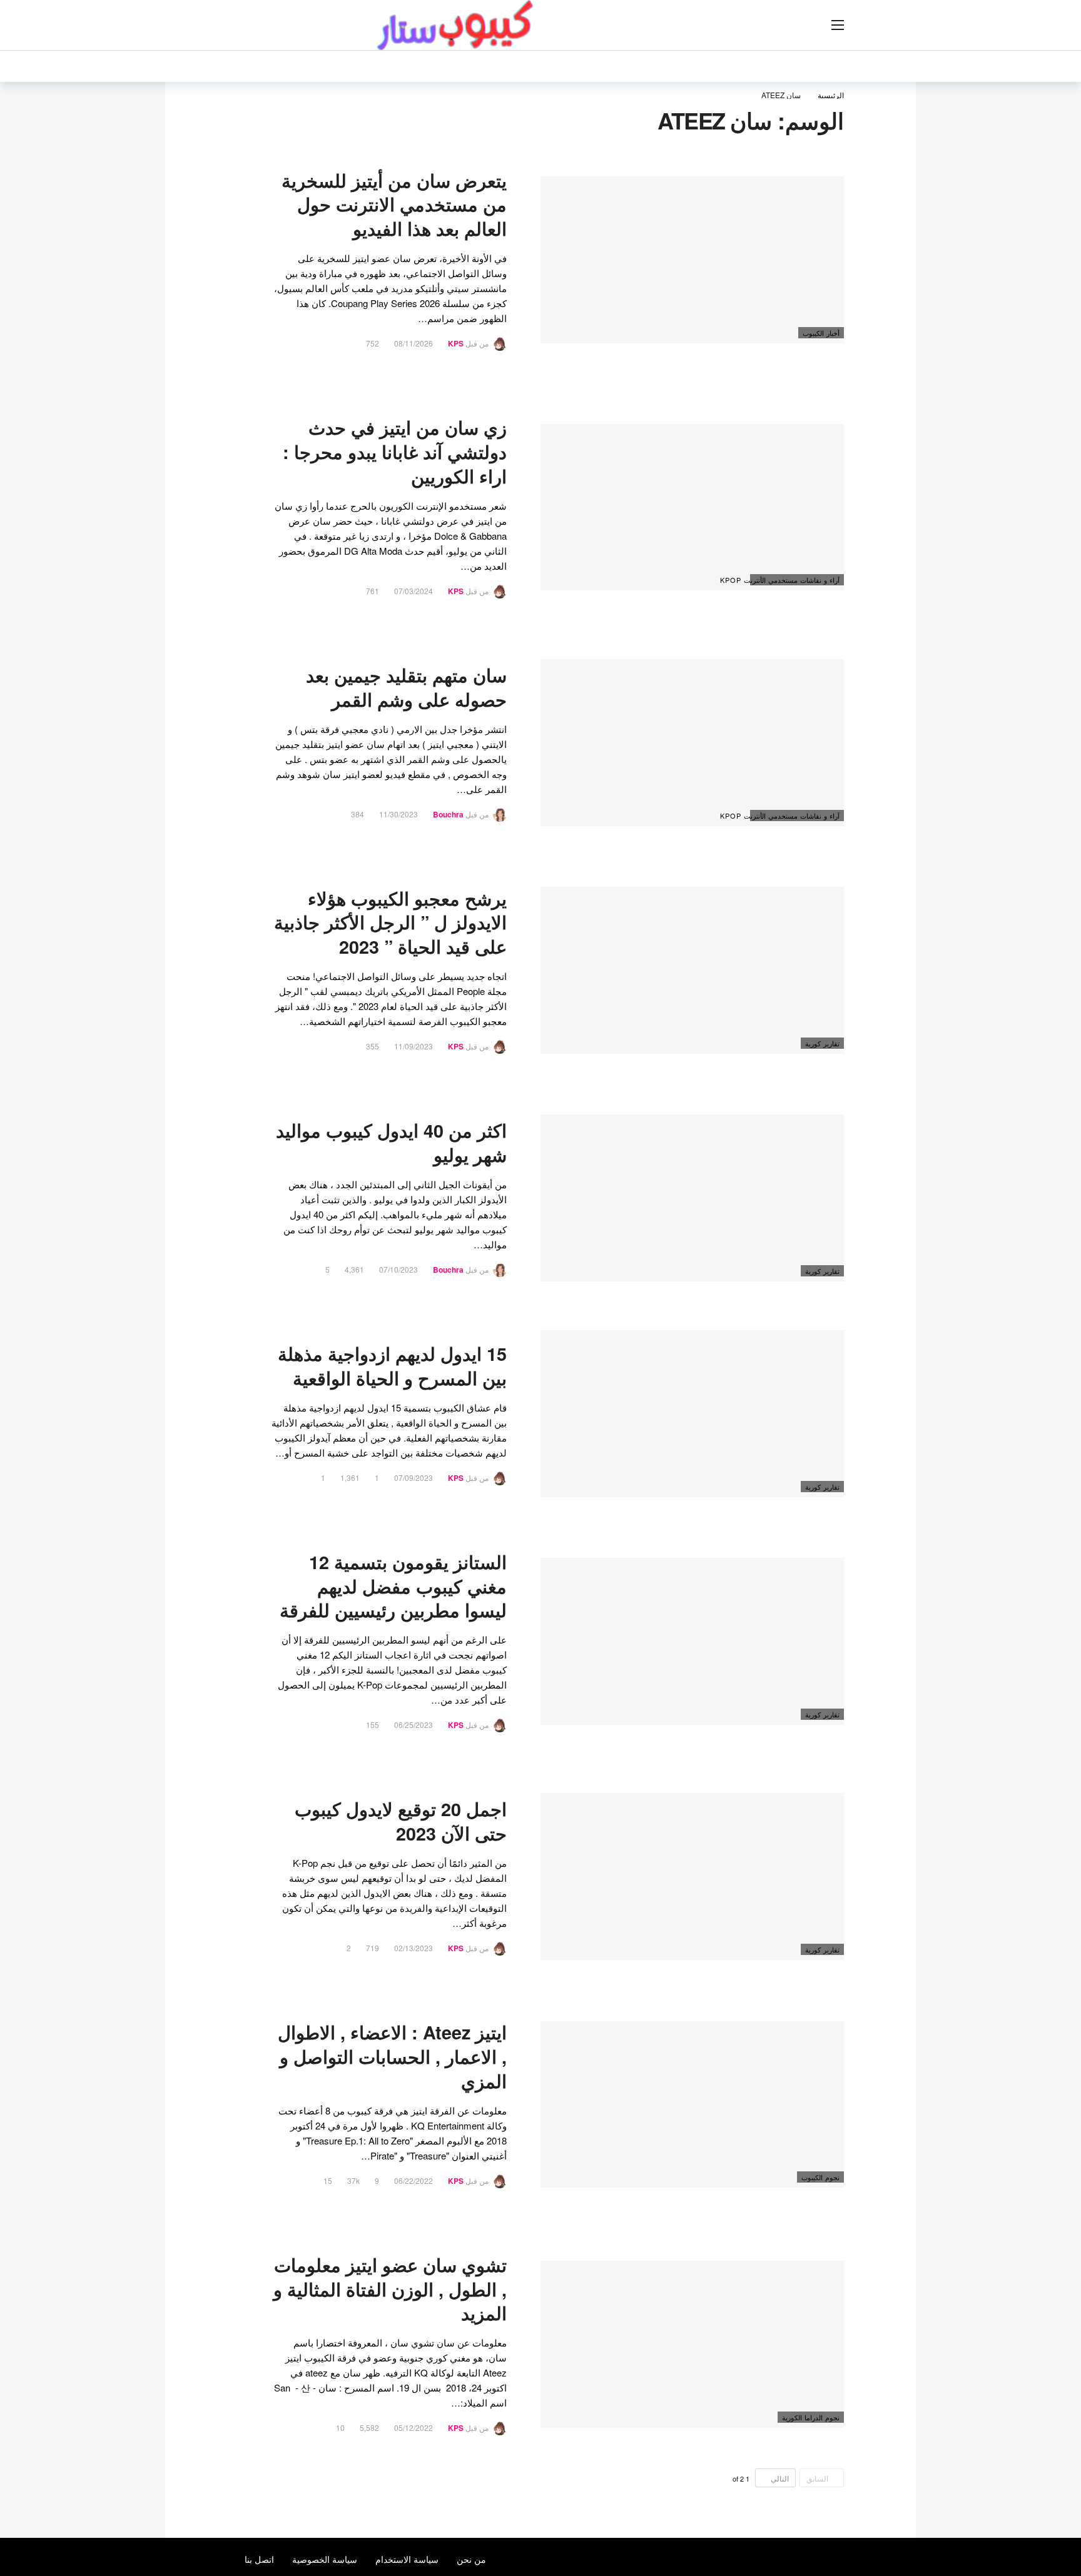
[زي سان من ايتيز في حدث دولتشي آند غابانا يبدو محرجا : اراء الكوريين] (692, 508)
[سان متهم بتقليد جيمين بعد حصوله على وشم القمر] (692, 743)
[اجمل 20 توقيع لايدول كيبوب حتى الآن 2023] (692, 1876)
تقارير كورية (822, 1043)
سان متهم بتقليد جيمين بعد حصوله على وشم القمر (406, 687)
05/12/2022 (414, 2427)
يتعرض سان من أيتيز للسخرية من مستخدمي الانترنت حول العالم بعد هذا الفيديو (394, 205)
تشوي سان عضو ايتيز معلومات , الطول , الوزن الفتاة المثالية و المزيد (390, 2289)
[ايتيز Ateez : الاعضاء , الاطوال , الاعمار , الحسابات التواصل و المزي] (692, 2105)
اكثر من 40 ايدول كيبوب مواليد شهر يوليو (391, 1143)
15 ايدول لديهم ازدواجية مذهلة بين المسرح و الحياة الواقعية (392, 1366)
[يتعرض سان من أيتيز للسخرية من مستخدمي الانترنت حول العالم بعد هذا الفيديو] (692, 260)
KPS (456, 343)
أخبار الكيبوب (821, 333)
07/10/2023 (398, 1269)
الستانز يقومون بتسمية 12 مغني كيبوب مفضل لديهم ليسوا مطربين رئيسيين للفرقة (393, 1586)
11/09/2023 (414, 1046)
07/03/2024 (414, 591)
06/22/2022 (414, 2180)
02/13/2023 (414, 1948)
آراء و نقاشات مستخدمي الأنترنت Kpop (795, 580)
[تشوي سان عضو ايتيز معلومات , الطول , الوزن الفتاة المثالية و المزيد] (692, 2344)
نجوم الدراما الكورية (811, 2417)
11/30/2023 (398, 814)
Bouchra (448, 814)
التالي (780, 2478)
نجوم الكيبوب (820, 2177)
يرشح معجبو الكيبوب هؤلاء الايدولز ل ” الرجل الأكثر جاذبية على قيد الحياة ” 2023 (390, 923)
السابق (817, 2478)
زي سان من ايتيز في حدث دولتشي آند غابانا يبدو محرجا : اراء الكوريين (395, 452)
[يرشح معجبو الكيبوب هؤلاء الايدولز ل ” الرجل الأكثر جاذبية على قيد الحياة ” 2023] (692, 970)
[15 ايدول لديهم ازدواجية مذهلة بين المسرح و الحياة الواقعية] (692, 1414)
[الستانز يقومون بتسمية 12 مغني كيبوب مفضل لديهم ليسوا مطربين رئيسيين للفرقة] (692, 1641)
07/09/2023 (414, 1477)
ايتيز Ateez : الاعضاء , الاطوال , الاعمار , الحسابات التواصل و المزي (392, 2057)
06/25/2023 (414, 1725)
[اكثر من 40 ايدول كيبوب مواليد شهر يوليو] (692, 1198)
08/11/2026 (414, 343)
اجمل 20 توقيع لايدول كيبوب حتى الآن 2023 (401, 1821)
